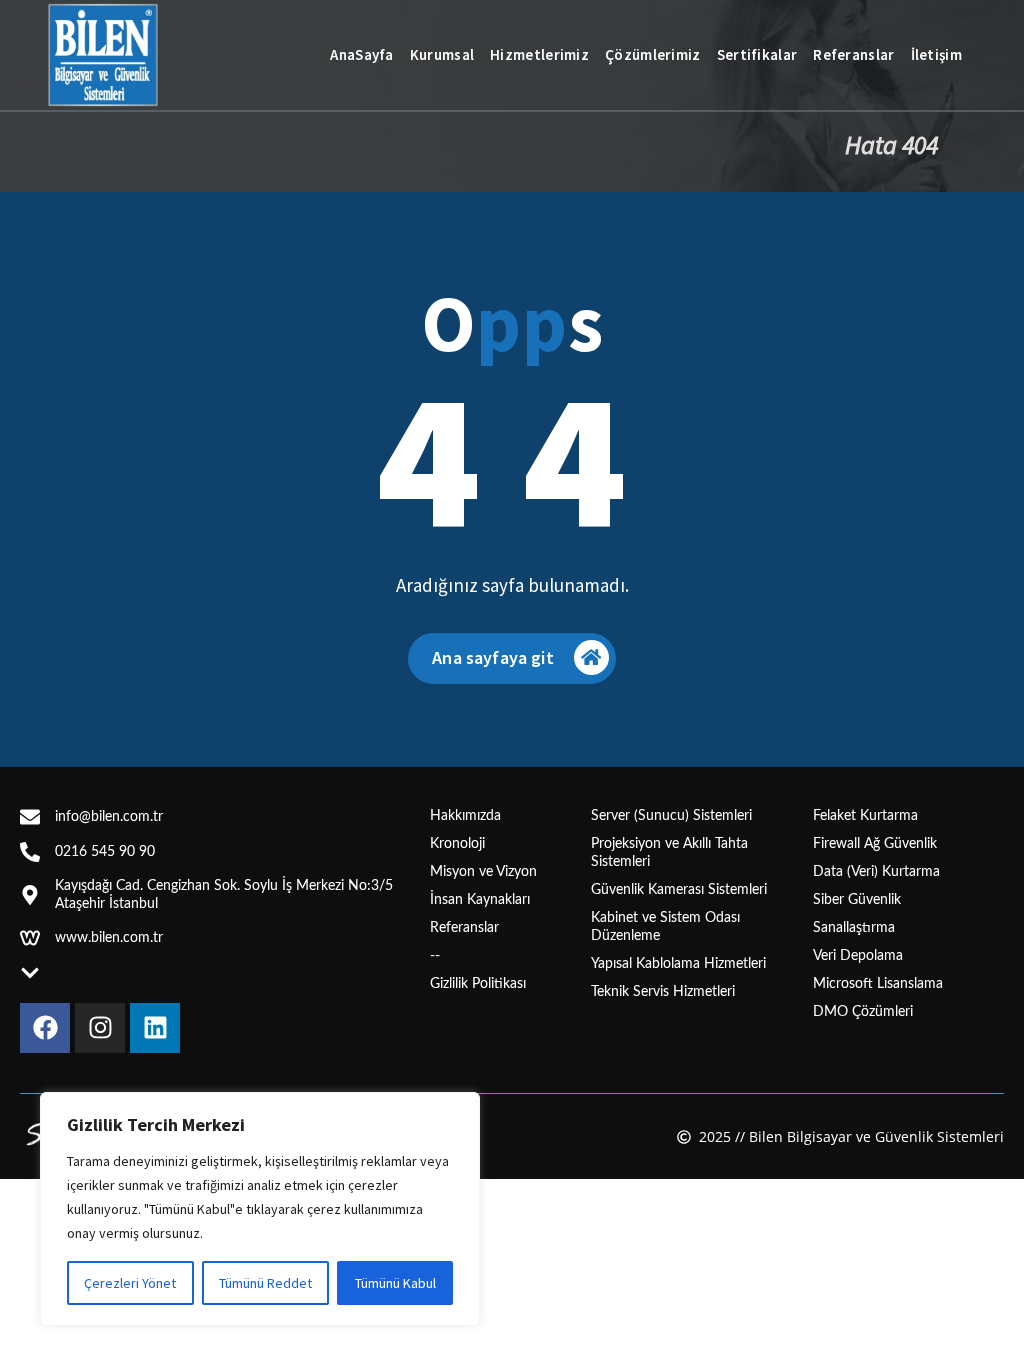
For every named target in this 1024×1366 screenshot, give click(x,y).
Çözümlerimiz (653, 54)
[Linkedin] (155, 1028)
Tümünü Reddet (265, 1283)
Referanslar (853, 54)
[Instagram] (100, 1028)
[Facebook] (45, 1028)
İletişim (936, 54)
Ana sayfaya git (492, 657)
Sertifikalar (757, 54)
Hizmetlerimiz (539, 54)
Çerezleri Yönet (130, 1283)
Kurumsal (442, 54)
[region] (260, 1209)
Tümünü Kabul (395, 1283)
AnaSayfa (361, 54)
